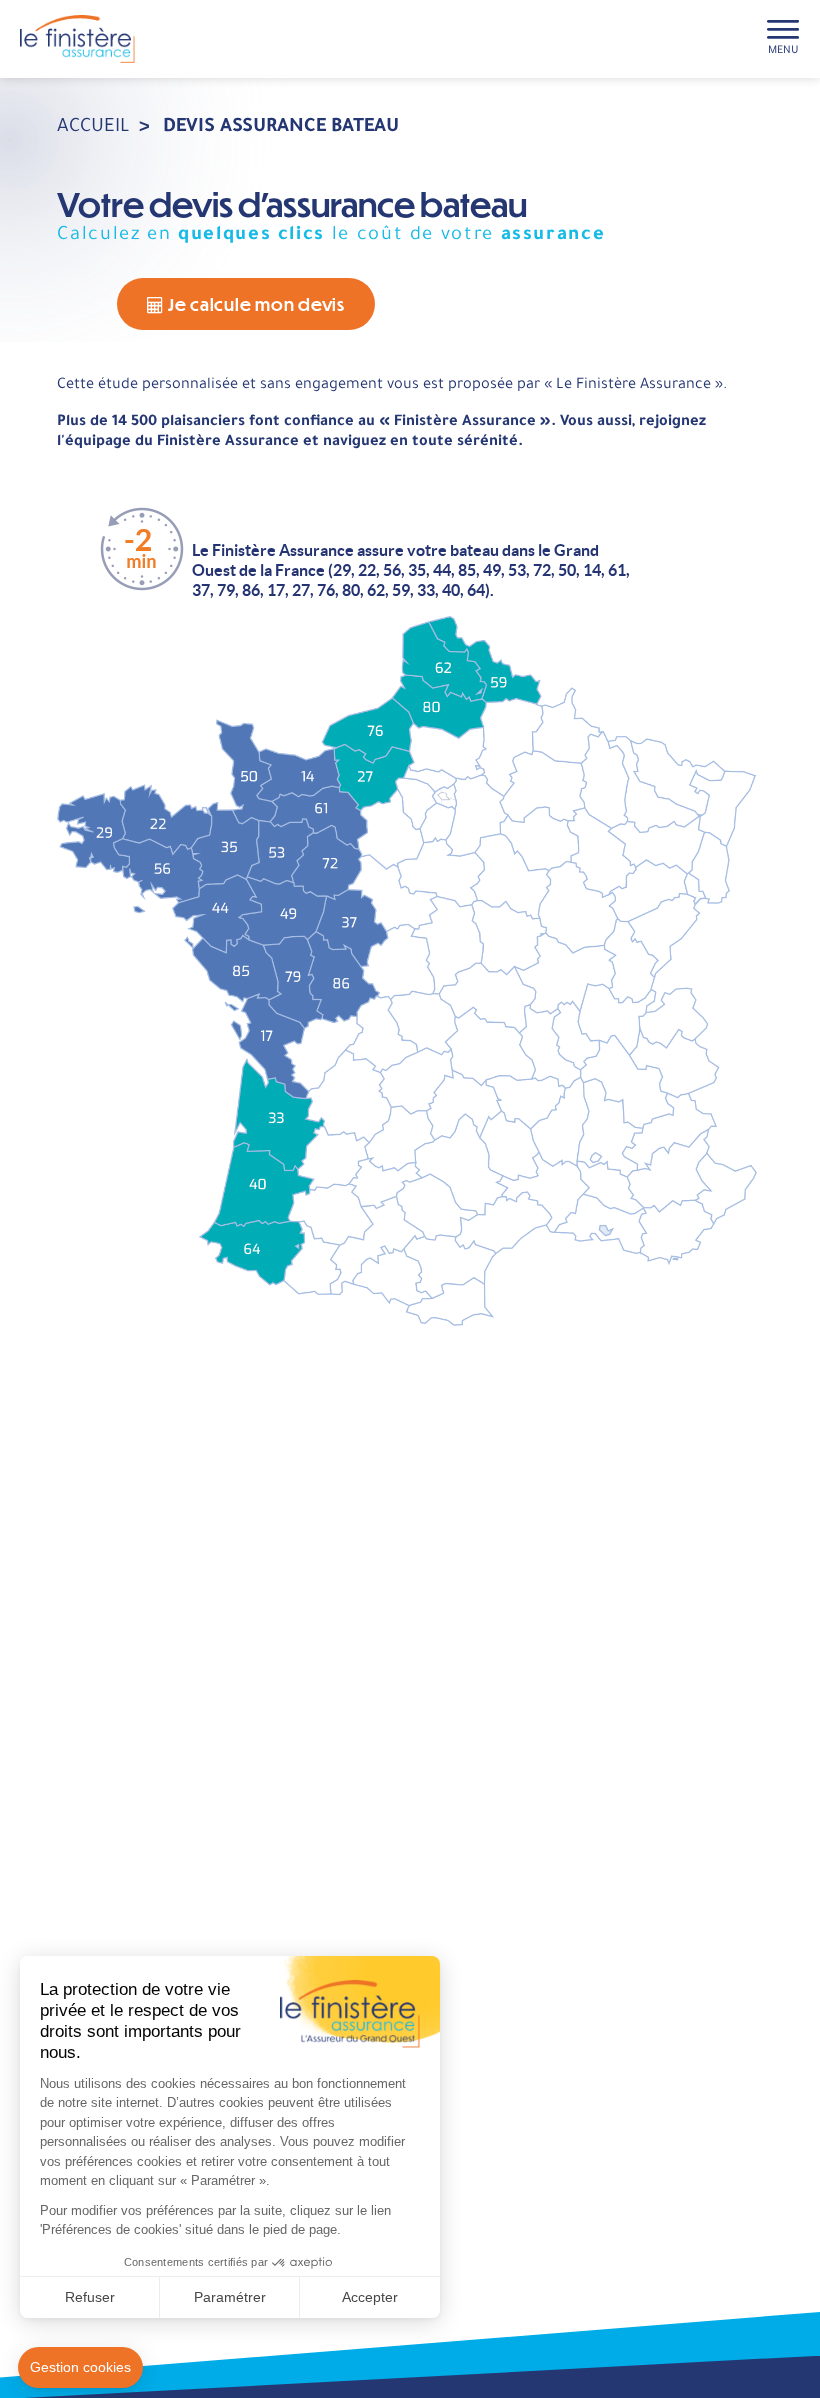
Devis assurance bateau (281, 128)
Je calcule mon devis (254, 304)
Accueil (93, 128)
